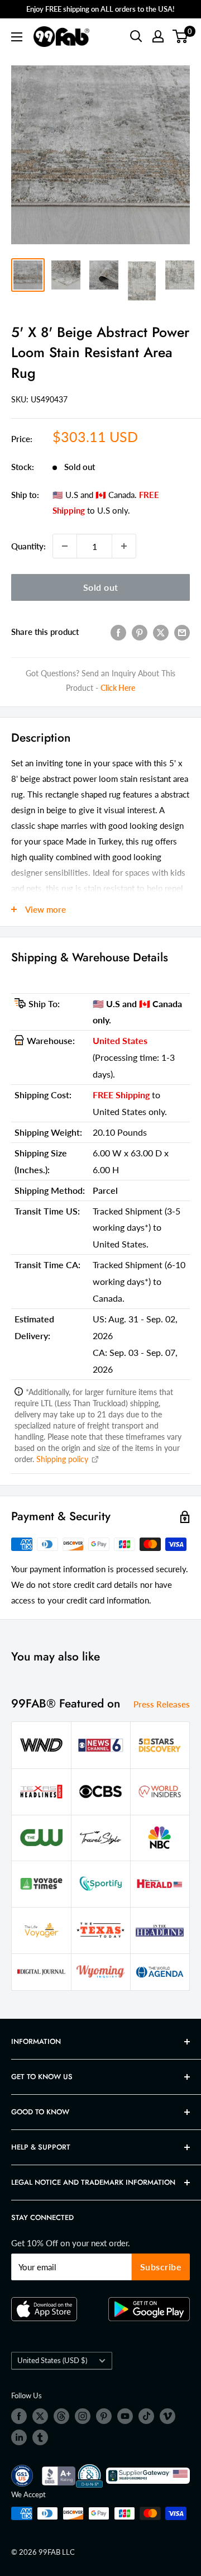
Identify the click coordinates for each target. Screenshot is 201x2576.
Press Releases (162, 1704)
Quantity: (28, 546)
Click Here (118, 688)
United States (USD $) (52, 2360)
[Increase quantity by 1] (124, 546)
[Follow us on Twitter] (40, 2416)
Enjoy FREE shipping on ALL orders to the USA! (100, 9)
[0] (181, 36)
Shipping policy (63, 1459)
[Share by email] (182, 632)
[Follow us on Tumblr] (40, 2437)
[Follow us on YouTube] (125, 2416)
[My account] (158, 36)
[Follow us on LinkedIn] (19, 2437)
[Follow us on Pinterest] (104, 2416)
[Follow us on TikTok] (146, 2416)
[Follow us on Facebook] (19, 2416)
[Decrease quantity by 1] (65, 546)
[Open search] (136, 36)
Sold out (101, 587)
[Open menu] (17, 37)
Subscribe (161, 2267)
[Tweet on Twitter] (161, 632)
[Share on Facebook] (118, 632)
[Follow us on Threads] (61, 2416)
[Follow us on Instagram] (83, 2416)
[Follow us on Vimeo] (167, 2416)
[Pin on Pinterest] (140, 632)
